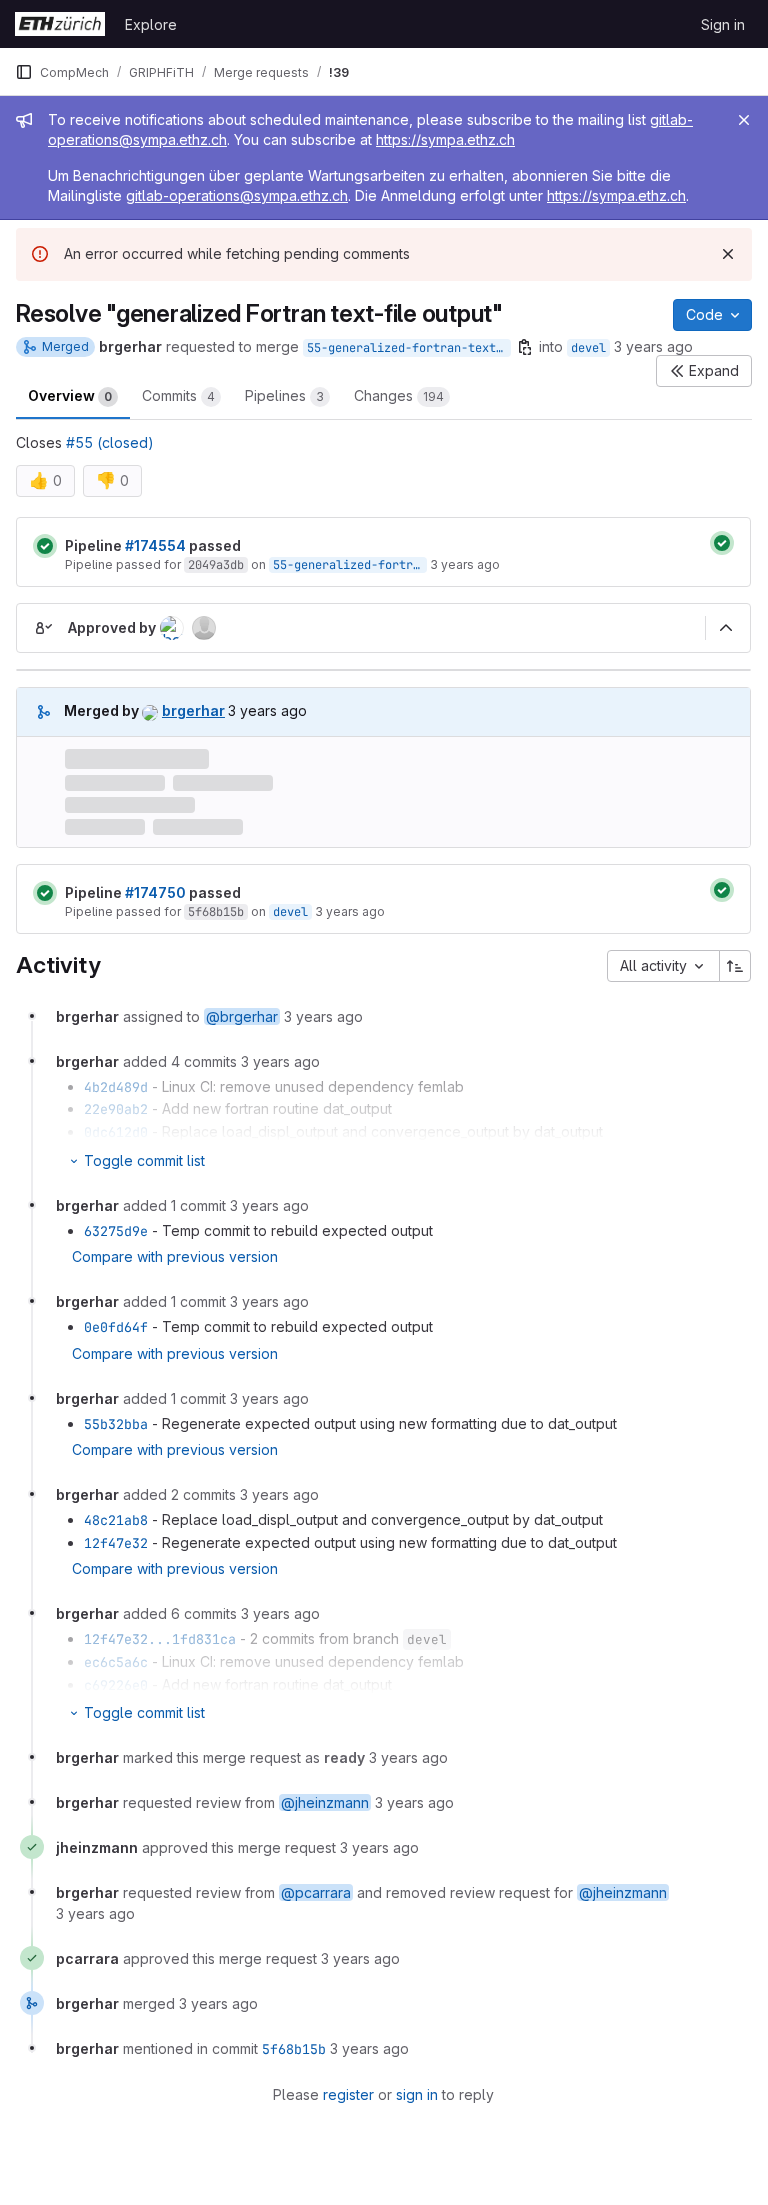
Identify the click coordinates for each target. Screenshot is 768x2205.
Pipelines (284, 395)
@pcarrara (316, 1892)
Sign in (723, 24)
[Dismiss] (728, 254)
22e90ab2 (116, 1109)
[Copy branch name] (525, 347)
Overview (70, 395)
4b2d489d (116, 1087)
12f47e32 (116, 1543)
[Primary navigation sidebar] (24, 72)
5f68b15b (216, 912)
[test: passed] (722, 543)
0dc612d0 (116, 1132)
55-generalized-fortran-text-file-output (409, 348)
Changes (399, 395)
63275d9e (116, 1231)
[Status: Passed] (45, 546)
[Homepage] (60, 24)
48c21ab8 (116, 1520)
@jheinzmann (325, 1802)
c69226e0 (116, 1685)
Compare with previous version (175, 1256)
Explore (151, 24)
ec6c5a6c (116, 1662)
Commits (178, 395)
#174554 (155, 545)
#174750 (155, 892)
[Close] (744, 120)
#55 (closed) (110, 442)
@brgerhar (242, 1016)
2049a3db (216, 565)
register (348, 2094)
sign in (417, 2094)
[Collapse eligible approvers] (726, 628)
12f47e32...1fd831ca (160, 1639)
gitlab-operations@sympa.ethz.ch (237, 195)
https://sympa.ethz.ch (445, 139)
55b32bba (116, 1424)
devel (588, 348)
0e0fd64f (116, 1327)
